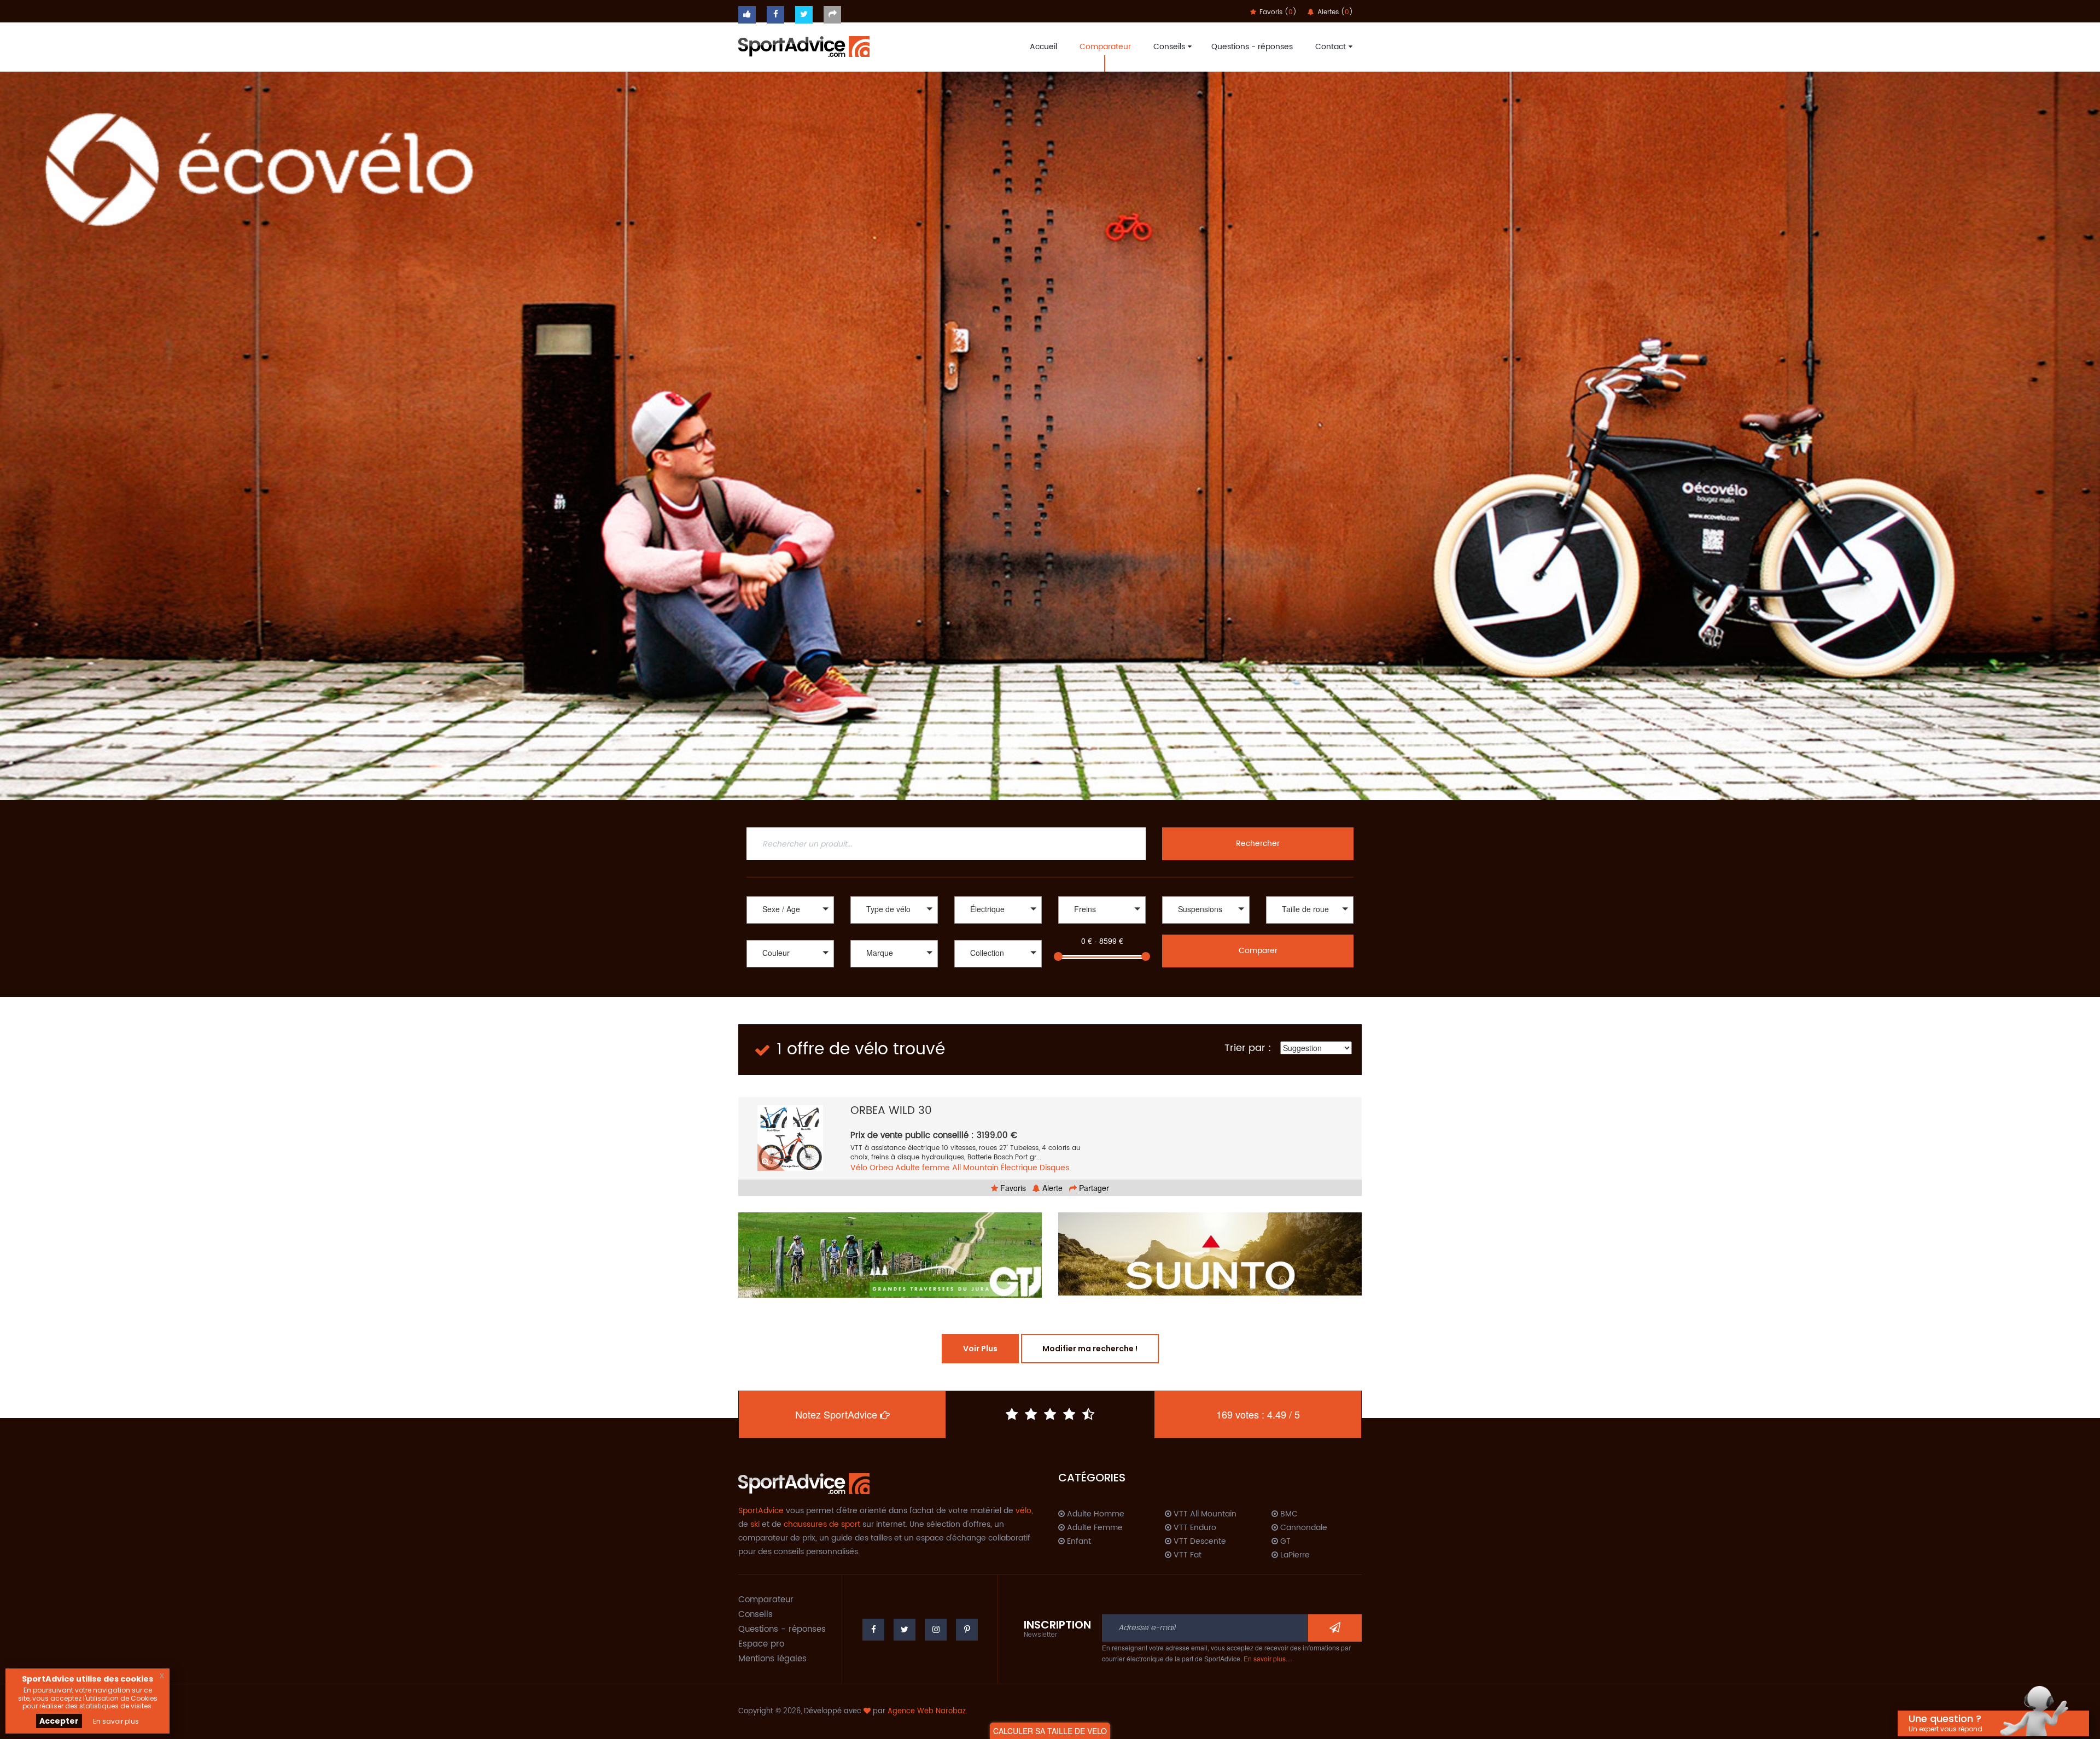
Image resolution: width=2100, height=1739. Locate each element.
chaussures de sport (822, 1524)
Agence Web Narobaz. (927, 1711)
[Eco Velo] (1050, 436)
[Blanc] (790, 969)
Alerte (1051, 1188)
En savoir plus (116, 1721)
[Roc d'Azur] (943, 1254)
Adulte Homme (1095, 1514)
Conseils (1169, 47)
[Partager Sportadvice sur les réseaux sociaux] (832, 15)
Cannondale (1303, 1528)
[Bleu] (790, 980)
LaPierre (1294, 1555)
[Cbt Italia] (894, 980)
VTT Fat (1186, 1555)
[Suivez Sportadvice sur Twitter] (804, 15)
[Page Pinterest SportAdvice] (967, 1630)
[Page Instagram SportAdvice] (936, 1630)
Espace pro (761, 1644)
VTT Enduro (1194, 1528)
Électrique (1019, 1168)
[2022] (998, 969)
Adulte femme (923, 1168)
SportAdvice (761, 1511)
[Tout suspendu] (1206, 925)
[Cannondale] (894, 969)
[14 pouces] (1310, 925)
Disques (1054, 1168)
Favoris (1012, 1188)
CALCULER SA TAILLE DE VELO (1050, 1731)
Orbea (881, 1168)
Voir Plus (980, 1349)
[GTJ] (1263, 1255)
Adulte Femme (1094, 1528)
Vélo (859, 1168)
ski (755, 1524)
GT (1284, 1542)
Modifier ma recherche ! (1090, 1349)
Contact (1331, 47)
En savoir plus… (1268, 1658)
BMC (1288, 1514)
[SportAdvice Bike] (804, 45)
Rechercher (1258, 844)
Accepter (59, 1721)
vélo (1023, 1511)
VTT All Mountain (1204, 1514)
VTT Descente (1199, 1542)
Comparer (1258, 951)
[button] (790, 910)
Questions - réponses (1252, 47)
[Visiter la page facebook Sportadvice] (775, 15)
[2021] (998, 980)
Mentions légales (772, 1659)
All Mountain (975, 1168)
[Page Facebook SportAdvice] (873, 1630)
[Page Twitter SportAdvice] (905, 1630)
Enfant (1078, 1542)
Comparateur (1105, 47)
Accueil (1043, 47)
